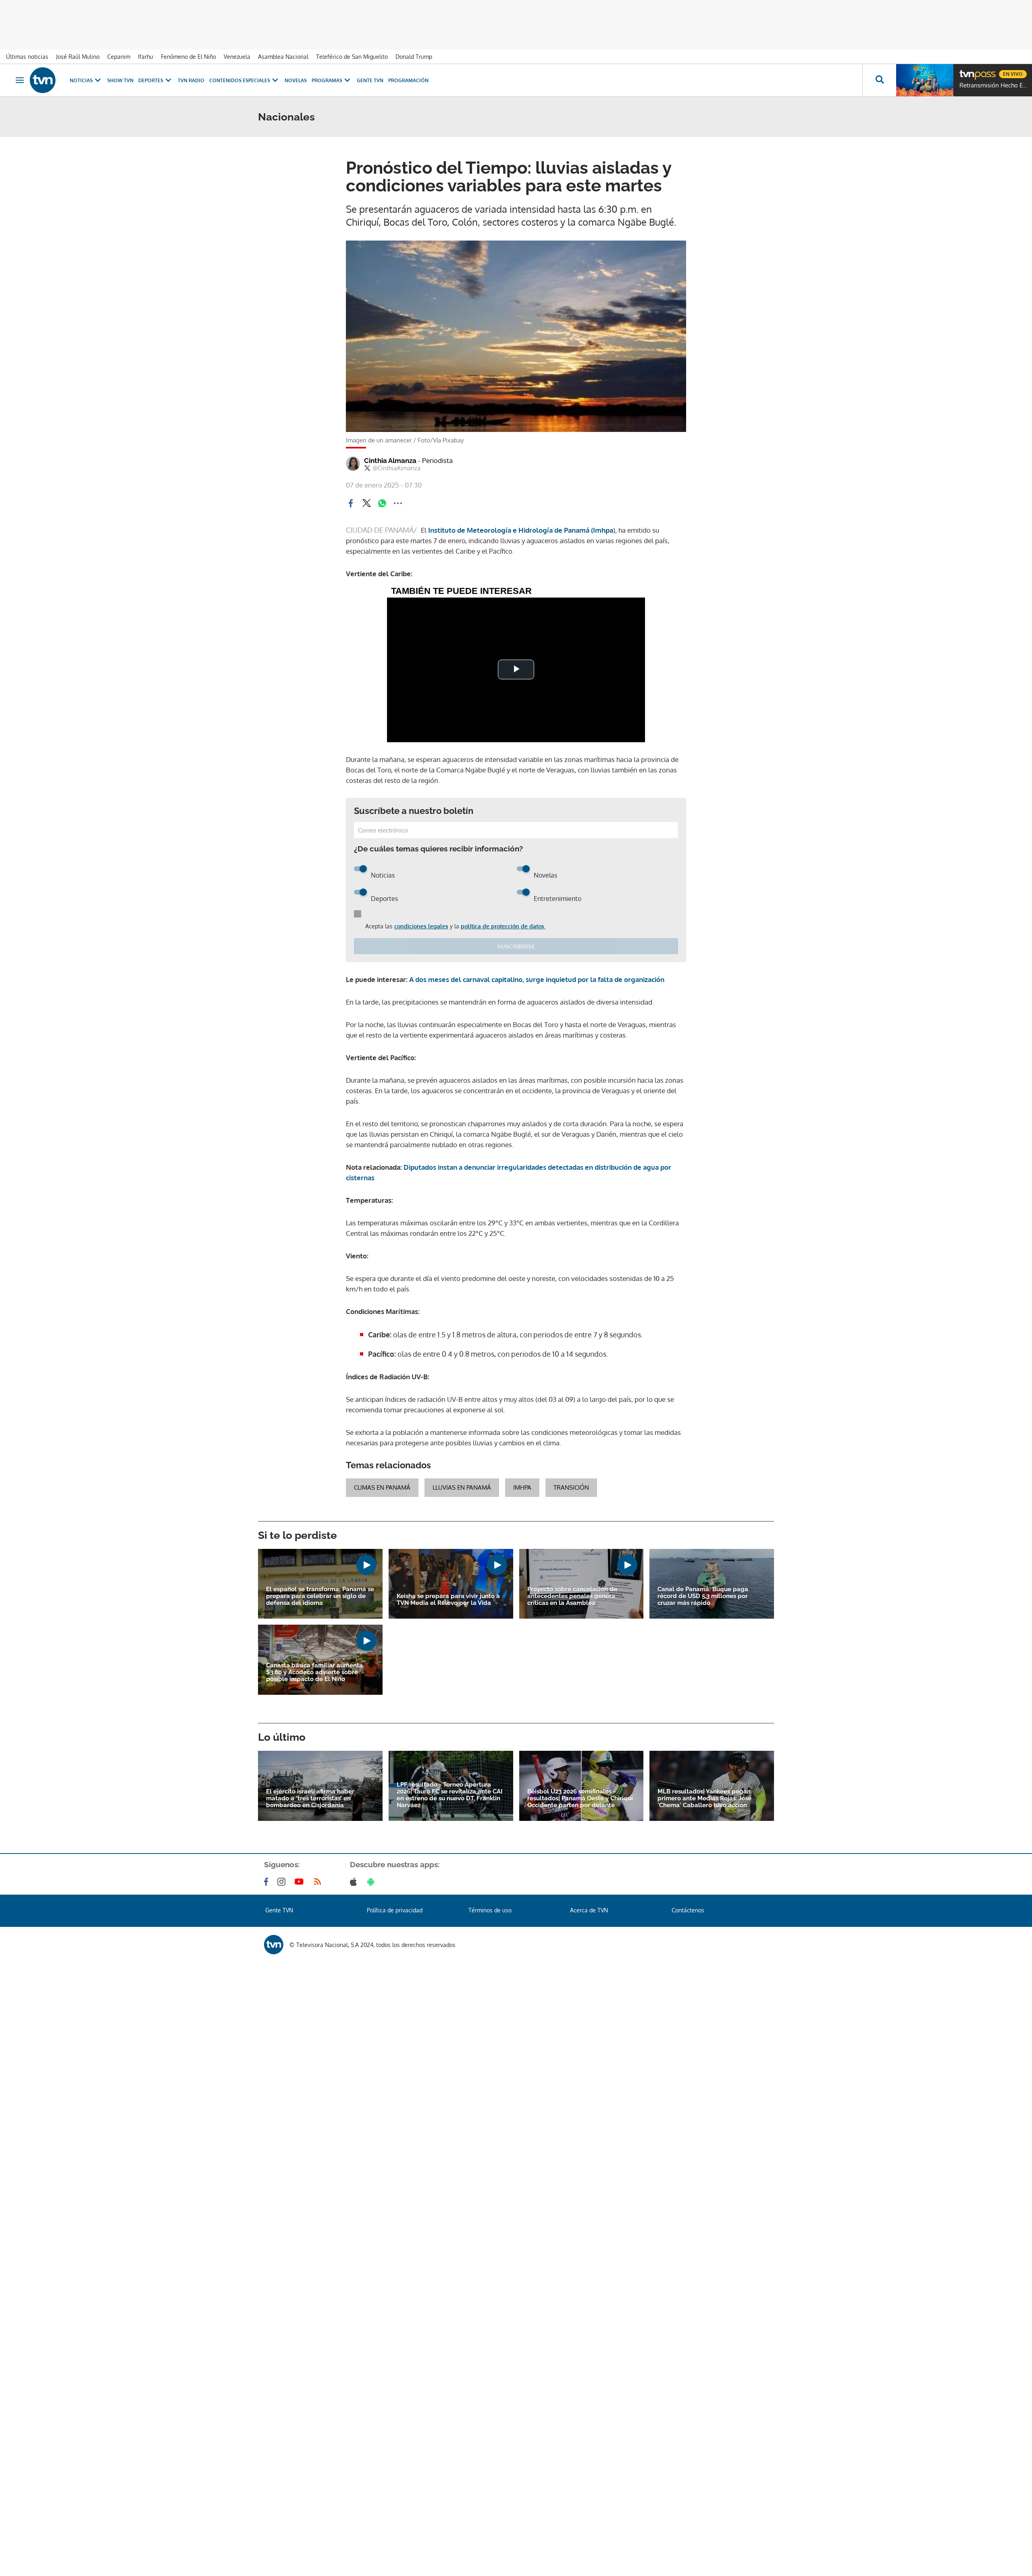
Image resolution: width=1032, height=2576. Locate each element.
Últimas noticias (27, 57)
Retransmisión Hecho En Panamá (994, 85)
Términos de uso (490, 1910)
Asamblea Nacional (283, 57)
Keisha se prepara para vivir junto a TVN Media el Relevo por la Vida (448, 1600)
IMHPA (522, 1487)
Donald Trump (414, 57)
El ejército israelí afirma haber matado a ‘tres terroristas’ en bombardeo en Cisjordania (310, 1799)
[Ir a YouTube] (301, 1882)
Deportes (151, 80)
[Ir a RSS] (319, 1882)
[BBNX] (274, 1945)
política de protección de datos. (503, 926)
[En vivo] (966, 71)
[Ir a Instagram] (283, 1882)
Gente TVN (370, 80)
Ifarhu (146, 57)
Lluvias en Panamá (462, 1487)
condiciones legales (421, 926)
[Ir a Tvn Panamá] (43, 80)
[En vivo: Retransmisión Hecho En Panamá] (925, 80)
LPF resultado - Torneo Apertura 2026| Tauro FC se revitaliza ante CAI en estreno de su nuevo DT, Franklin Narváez (449, 1795)
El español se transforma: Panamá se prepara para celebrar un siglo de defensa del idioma (320, 1596)
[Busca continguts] (879, 80)
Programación (408, 80)
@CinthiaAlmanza (396, 468)
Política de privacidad (395, 1910)
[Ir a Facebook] (268, 1882)
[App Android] (372, 1882)
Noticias (81, 80)
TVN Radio (191, 80)
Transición (571, 1487)
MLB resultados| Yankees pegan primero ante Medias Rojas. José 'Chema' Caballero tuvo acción (704, 1799)
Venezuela (237, 57)
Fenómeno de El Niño (188, 57)
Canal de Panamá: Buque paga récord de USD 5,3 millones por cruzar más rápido (703, 1596)
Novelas (296, 80)
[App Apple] (355, 1882)
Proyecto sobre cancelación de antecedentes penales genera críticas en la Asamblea (572, 1596)
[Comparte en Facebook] (351, 503)
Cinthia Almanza (408, 461)
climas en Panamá (382, 1487)
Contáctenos (688, 1910)
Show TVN (120, 80)
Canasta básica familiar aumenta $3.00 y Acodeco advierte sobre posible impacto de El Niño (314, 1672)
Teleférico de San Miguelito (352, 57)
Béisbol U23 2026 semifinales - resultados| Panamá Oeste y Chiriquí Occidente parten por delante (580, 1799)
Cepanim (119, 57)
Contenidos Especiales (240, 80)
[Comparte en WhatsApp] (382, 503)
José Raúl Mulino (78, 57)
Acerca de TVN (589, 1910)
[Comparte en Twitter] (366, 503)
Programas (327, 80)
